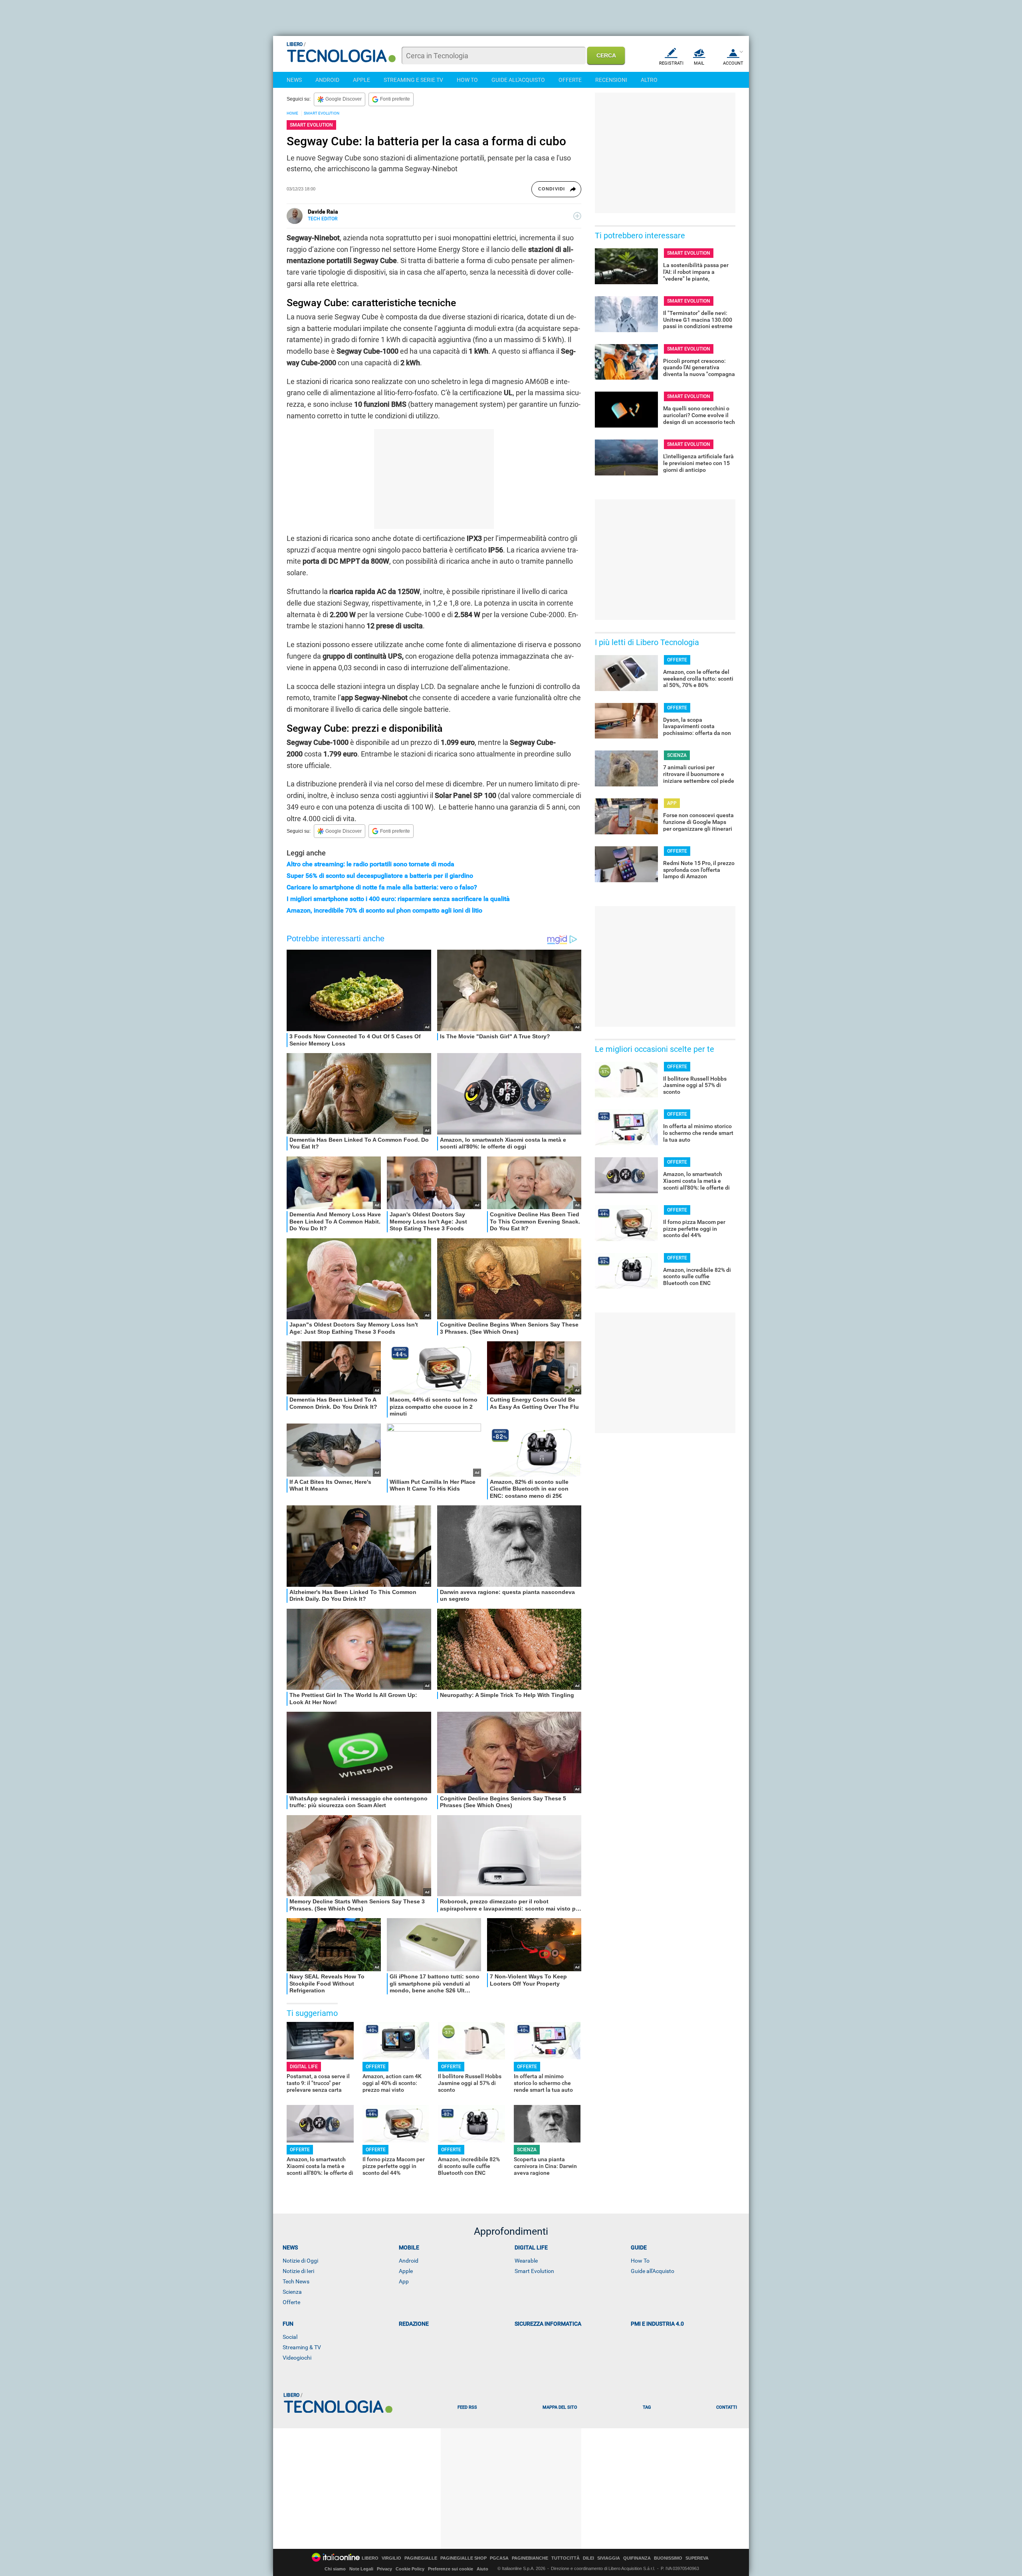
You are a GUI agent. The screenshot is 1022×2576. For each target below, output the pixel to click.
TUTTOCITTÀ (565, 2558)
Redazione (414, 2324)
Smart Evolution (534, 2271)
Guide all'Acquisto (653, 2271)
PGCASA (499, 2558)
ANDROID (327, 80)
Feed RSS (467, 2407)
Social (290, 2337)
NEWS (294, 80)
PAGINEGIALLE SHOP (463, 2558)
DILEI (588, 2558)
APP (672, 803)
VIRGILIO (391, 2558)
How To (640, 2261)
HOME (292, 113)
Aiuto (482, 2569)
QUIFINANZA (637, 2558)
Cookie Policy (410, 2569)
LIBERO (370, 2558)
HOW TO (467, 80)
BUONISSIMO (668, 2558)
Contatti (727, 2407)
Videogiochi (297, 2358)
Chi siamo (335, 2569)
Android (409, 2261)
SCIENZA (527, 2150)
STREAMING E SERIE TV (413, 80)
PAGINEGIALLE (421, 2558)
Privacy (384, 2569)
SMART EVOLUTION (322, 113)
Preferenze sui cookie (451, 2569)
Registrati (671, 63)
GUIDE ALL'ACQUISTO (518, 80)
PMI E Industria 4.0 (657, 2324)
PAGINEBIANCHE (530, 2558)
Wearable (526, 2261)
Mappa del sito (560, 2407)
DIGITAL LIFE (304, 2067)
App (404, 2281)
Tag (647, 2407)
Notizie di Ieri (298, 2271)
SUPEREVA (697, 2558)
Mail (699, 63)
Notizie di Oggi (300, 2261)
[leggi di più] (577, 216)
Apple (406, 2271)
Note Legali (361, 2569)
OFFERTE (570, 80)
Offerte (291, 2302)
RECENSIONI (611, 80)
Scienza (292, 2292)
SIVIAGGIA (609, 2558)
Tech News (296, 2281)
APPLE (361, 80)
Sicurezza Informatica (548, 2324)
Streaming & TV (302, 2347)
